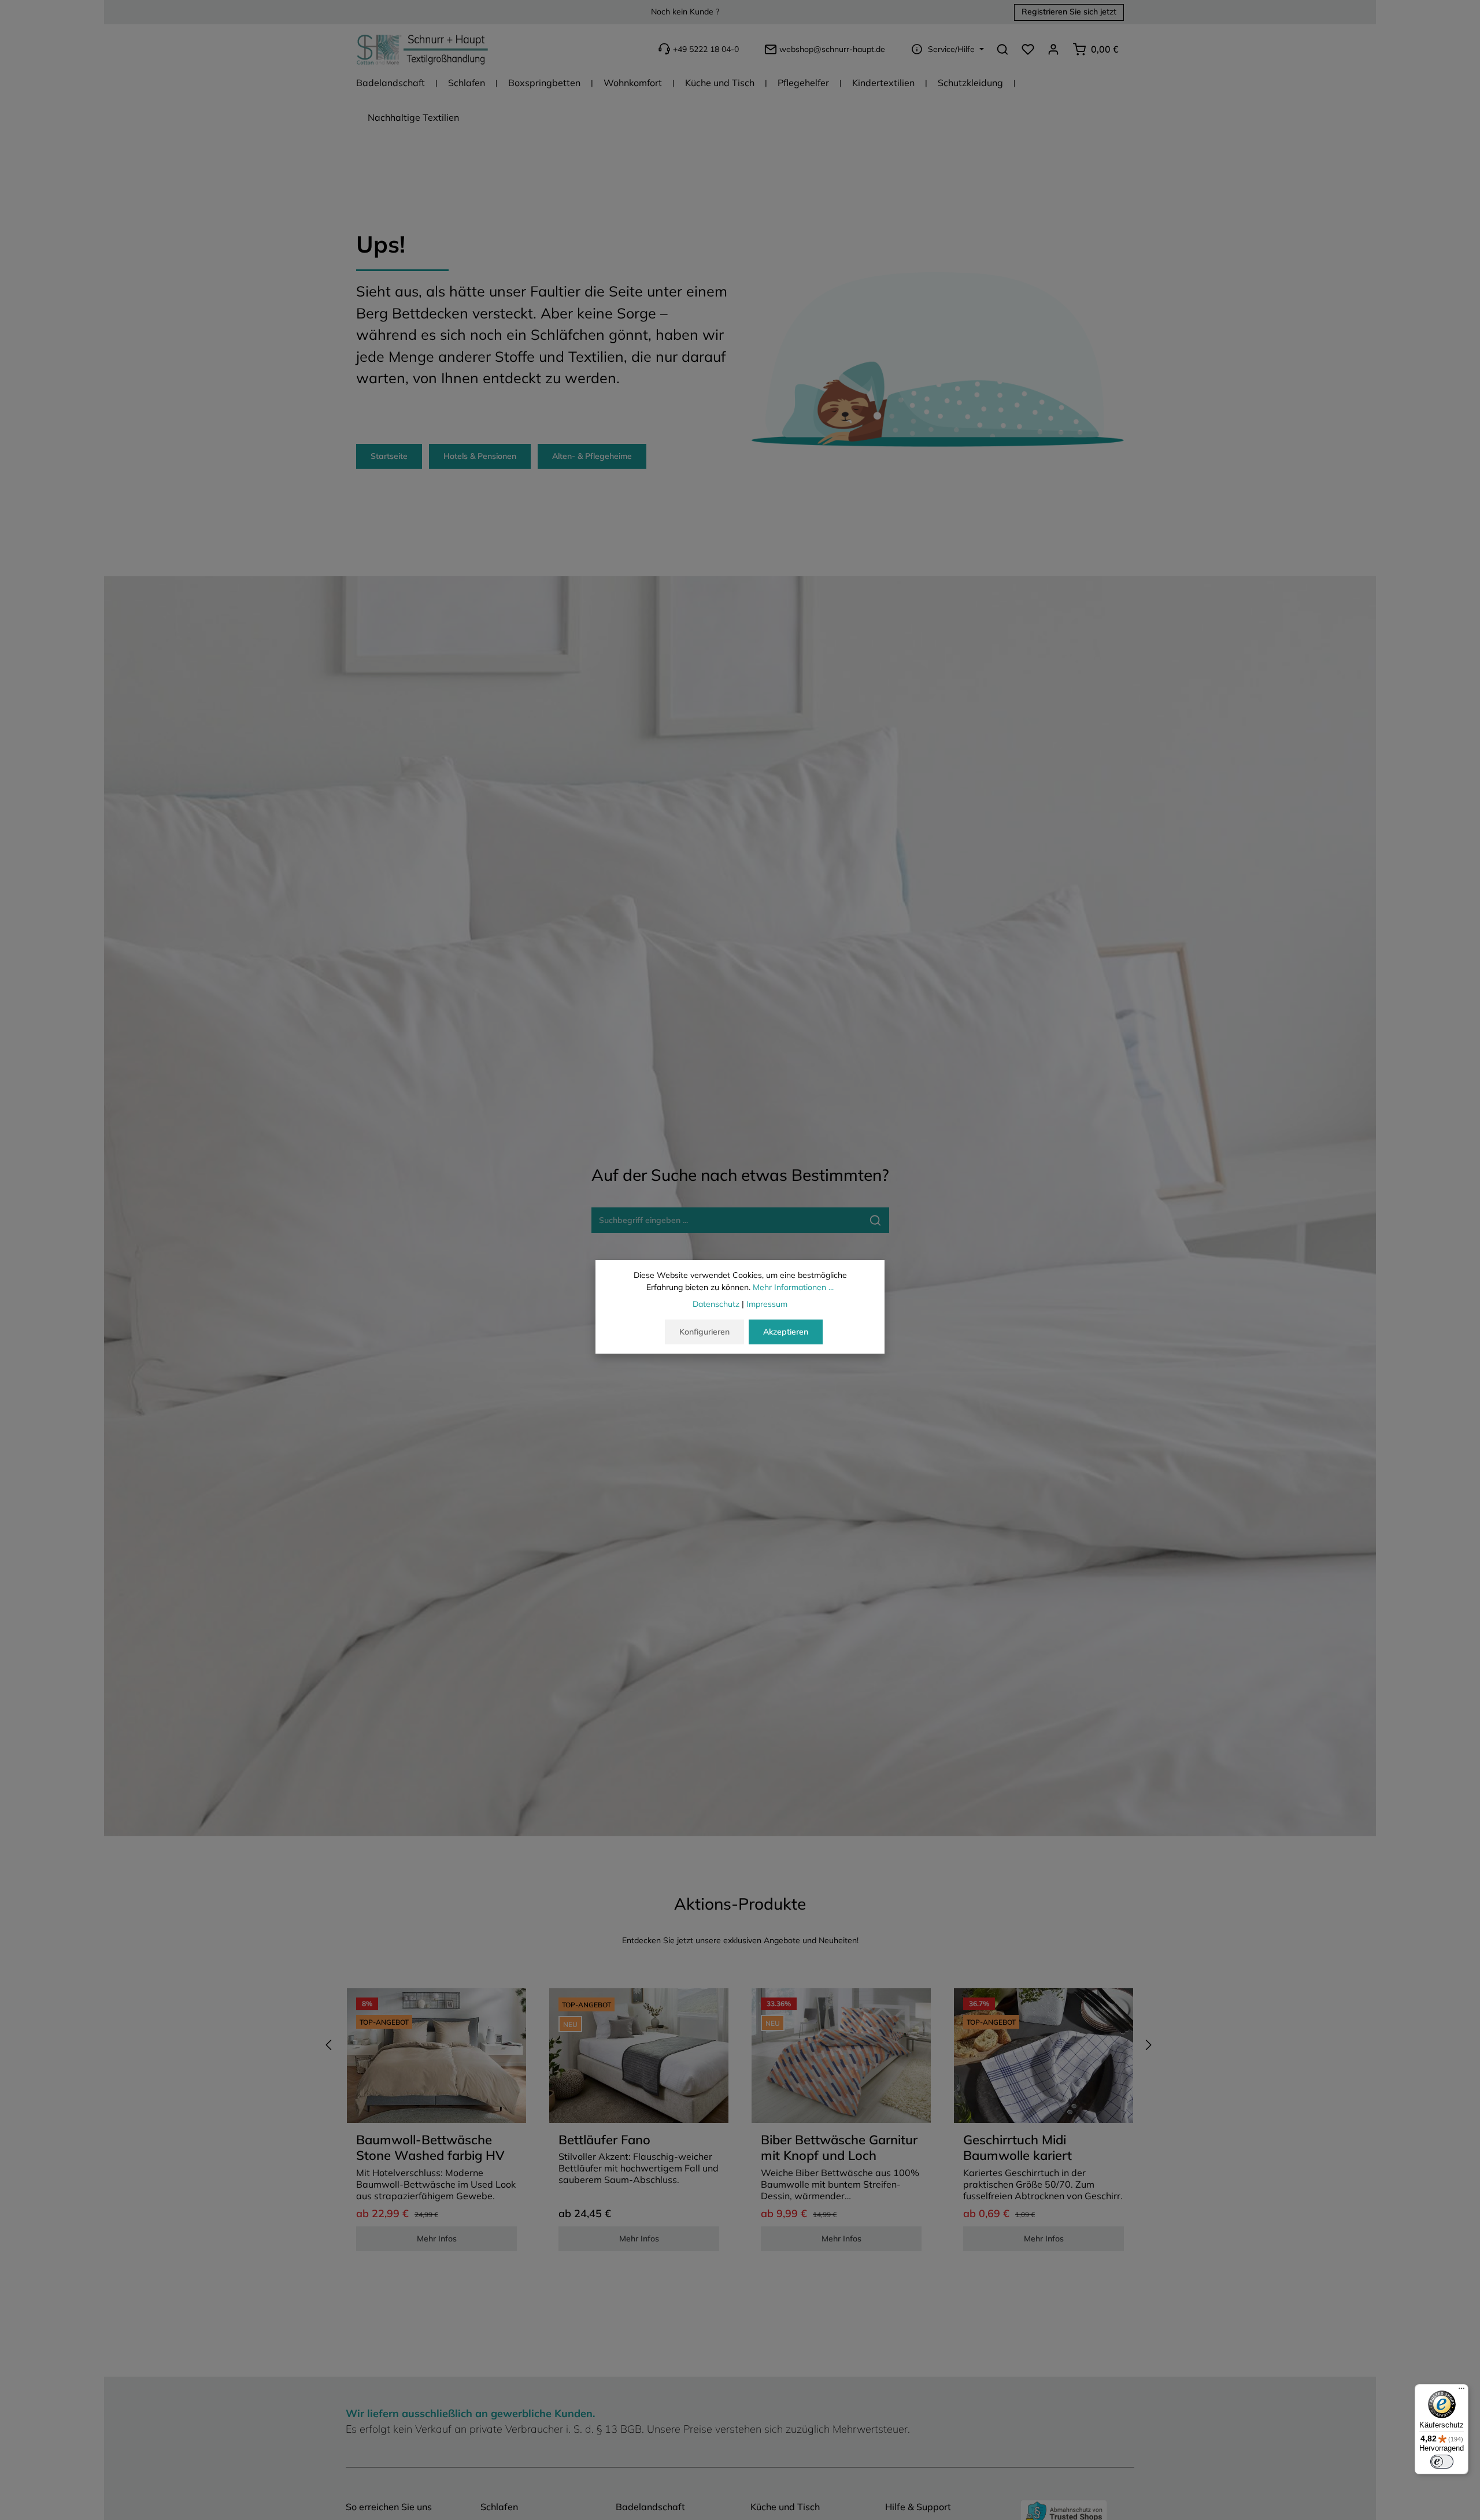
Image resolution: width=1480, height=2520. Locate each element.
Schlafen (499, 2507)
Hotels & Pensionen (480, 456)
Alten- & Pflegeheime (592, 456)
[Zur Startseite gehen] (423, 49)
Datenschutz (716, 1304)
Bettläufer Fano (604, 2140)
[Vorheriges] (330, 2045)
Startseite (389, 456)
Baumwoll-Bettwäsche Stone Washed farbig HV (430, 2148)
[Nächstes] (1148, 2045)
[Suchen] (1002, 49)
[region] (740, 2125)
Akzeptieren (786, 1332)
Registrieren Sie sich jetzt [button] (1069, 12)
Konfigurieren (704, 1332)
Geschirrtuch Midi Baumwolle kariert (1017, 2148)
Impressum (767, 1304)
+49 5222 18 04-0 (706, 49)
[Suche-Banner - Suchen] (876, 1220)
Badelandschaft (650, 2507)
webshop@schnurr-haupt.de (832, 49)
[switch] (1442, 2462)
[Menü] (1461, 2391)
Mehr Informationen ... (793, 1287)
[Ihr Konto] (1053, 49)
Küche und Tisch (785, 2507)
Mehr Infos (437, 2239)
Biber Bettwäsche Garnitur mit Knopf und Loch (839, 2148)
